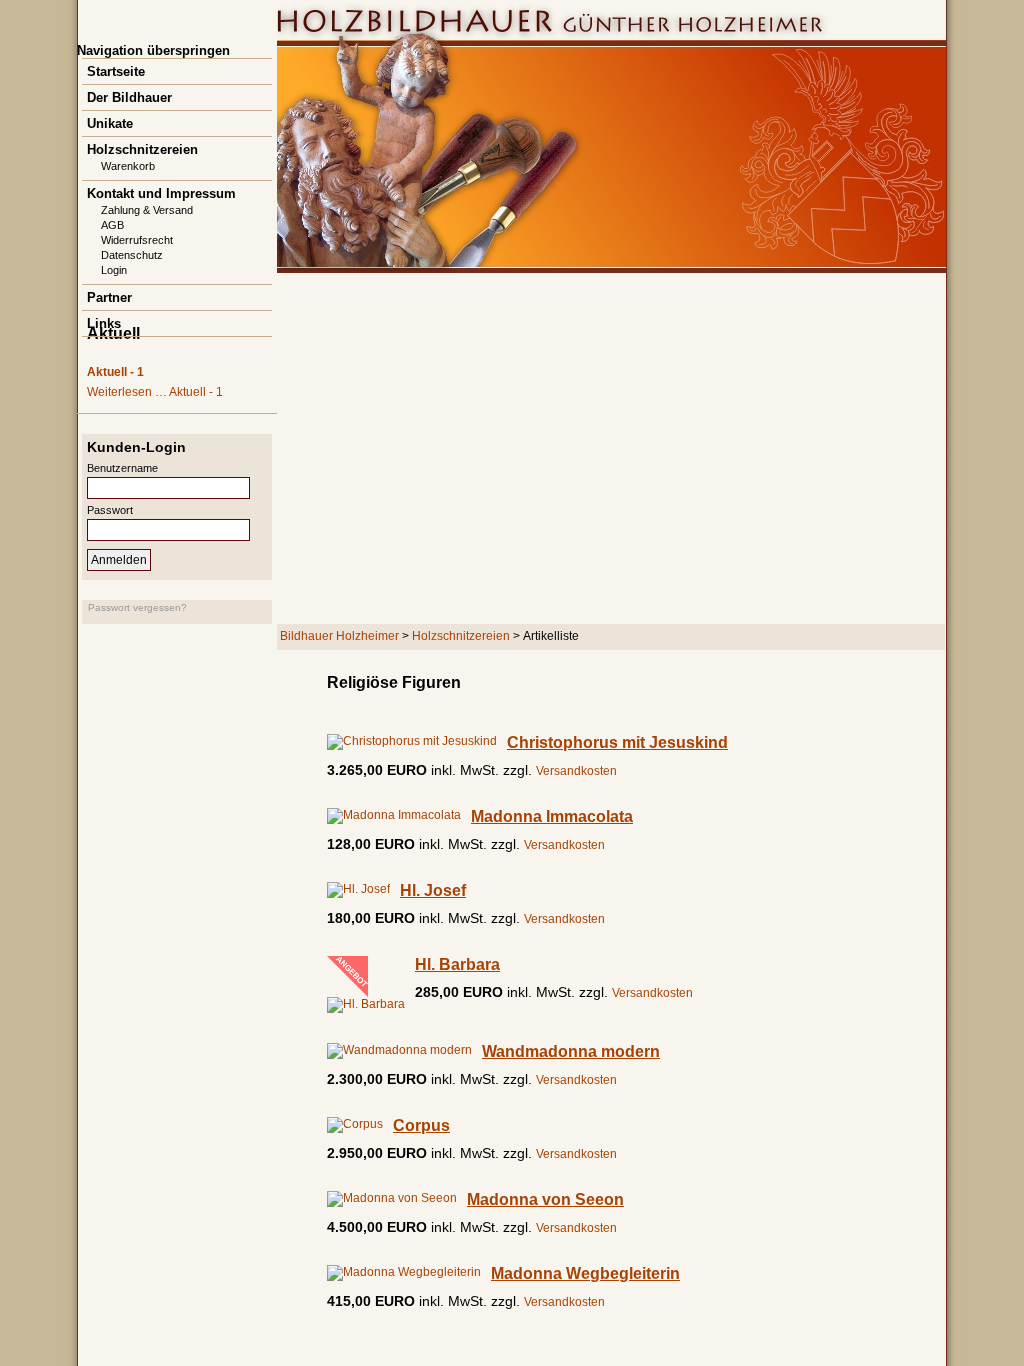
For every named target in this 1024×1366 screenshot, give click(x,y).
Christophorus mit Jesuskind (617, 742)
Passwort (110, 510)
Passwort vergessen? (137, 607)
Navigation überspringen (153, 50)
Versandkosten (576, 771)
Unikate (110, 123)
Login (114, 270)
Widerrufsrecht (137, 240)
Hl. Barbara (457, 964)
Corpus (421, 1125)
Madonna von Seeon (545, 1199)
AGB (112, 225)
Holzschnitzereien (142, 149)
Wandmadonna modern (571, 1051)
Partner (109, 297)
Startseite (116, 71)
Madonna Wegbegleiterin (585, 1273)
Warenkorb (128, 166)
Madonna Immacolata (552, 816)
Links (104, 323)
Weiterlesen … (155, 392)
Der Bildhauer (129, 97)
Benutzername (122, 468)
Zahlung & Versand (147, 210)
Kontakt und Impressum (161, 193)
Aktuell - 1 (115, 372)
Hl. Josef (433, 890)
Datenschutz (132, 255)
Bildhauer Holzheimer (339, 636)
